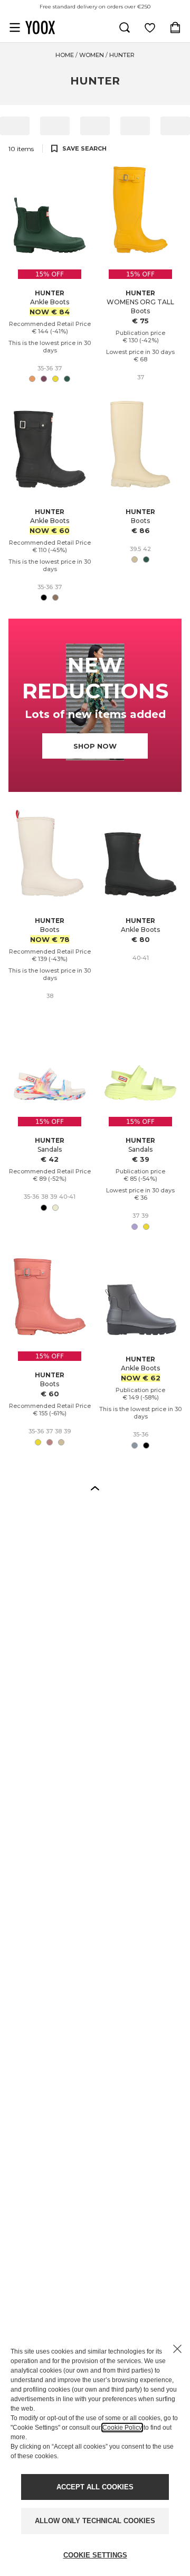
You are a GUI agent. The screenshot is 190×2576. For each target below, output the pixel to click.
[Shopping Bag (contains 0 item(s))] (175, 27)
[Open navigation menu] (15, 27)
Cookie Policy (122, 2428)
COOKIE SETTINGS (95, 2555)
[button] (95, 1488)
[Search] (125, 27)
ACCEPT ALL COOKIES (95, 2487)
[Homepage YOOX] (40, 27)
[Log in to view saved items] (150, 27)
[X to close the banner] (177, 2349)
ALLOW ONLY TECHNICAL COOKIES (95, 2521)
